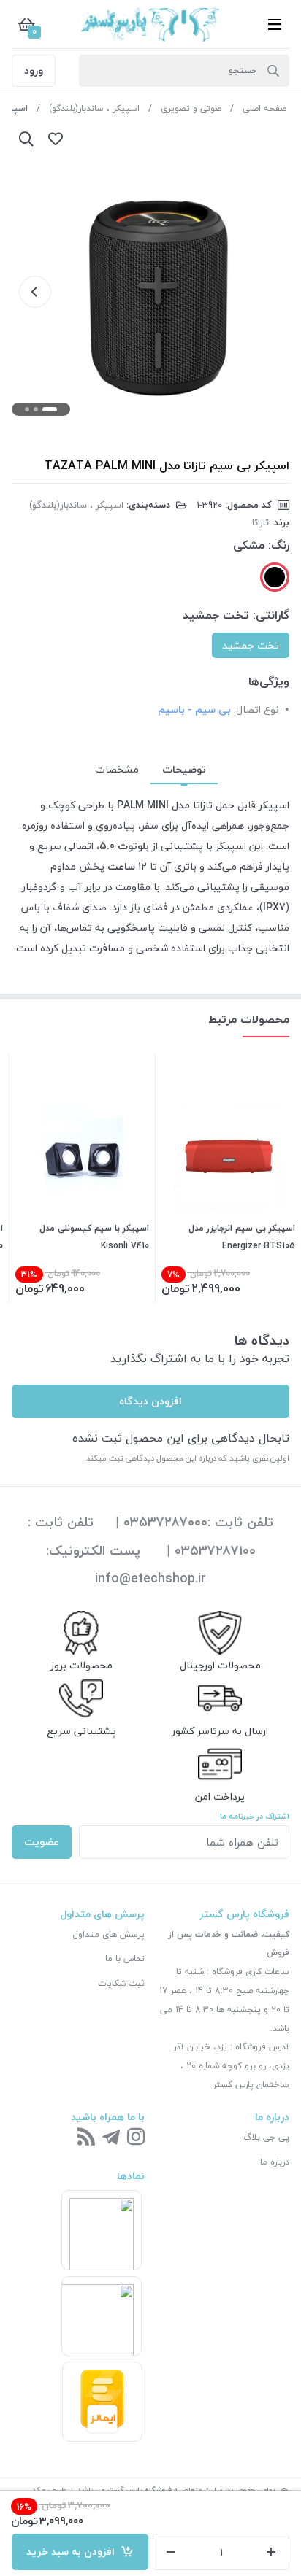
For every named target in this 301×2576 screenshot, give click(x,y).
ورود (34, 70)
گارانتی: (271, 615)
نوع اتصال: (256, 709)
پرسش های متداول (108, 1934)
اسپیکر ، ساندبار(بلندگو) (94, 108)
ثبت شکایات (121, 1983)
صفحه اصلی (264, 108)
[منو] (275, 24)
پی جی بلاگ (266, 2137)
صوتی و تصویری (191, 108)
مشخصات (117, 769)
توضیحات (184, 769)
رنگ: (279, 545)
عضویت (42, 1842)
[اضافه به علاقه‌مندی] (56, 139)
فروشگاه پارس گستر (139, 2490)
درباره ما (275, 2162)
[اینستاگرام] (136, 2138)
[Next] (35, 292)
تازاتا (260, 522)
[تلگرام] (111, 2138)
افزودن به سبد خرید (73, 2552)
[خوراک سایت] (86, 2138)
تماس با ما (125, 1958)
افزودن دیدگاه (150, 1401)
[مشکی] (275, 577)
